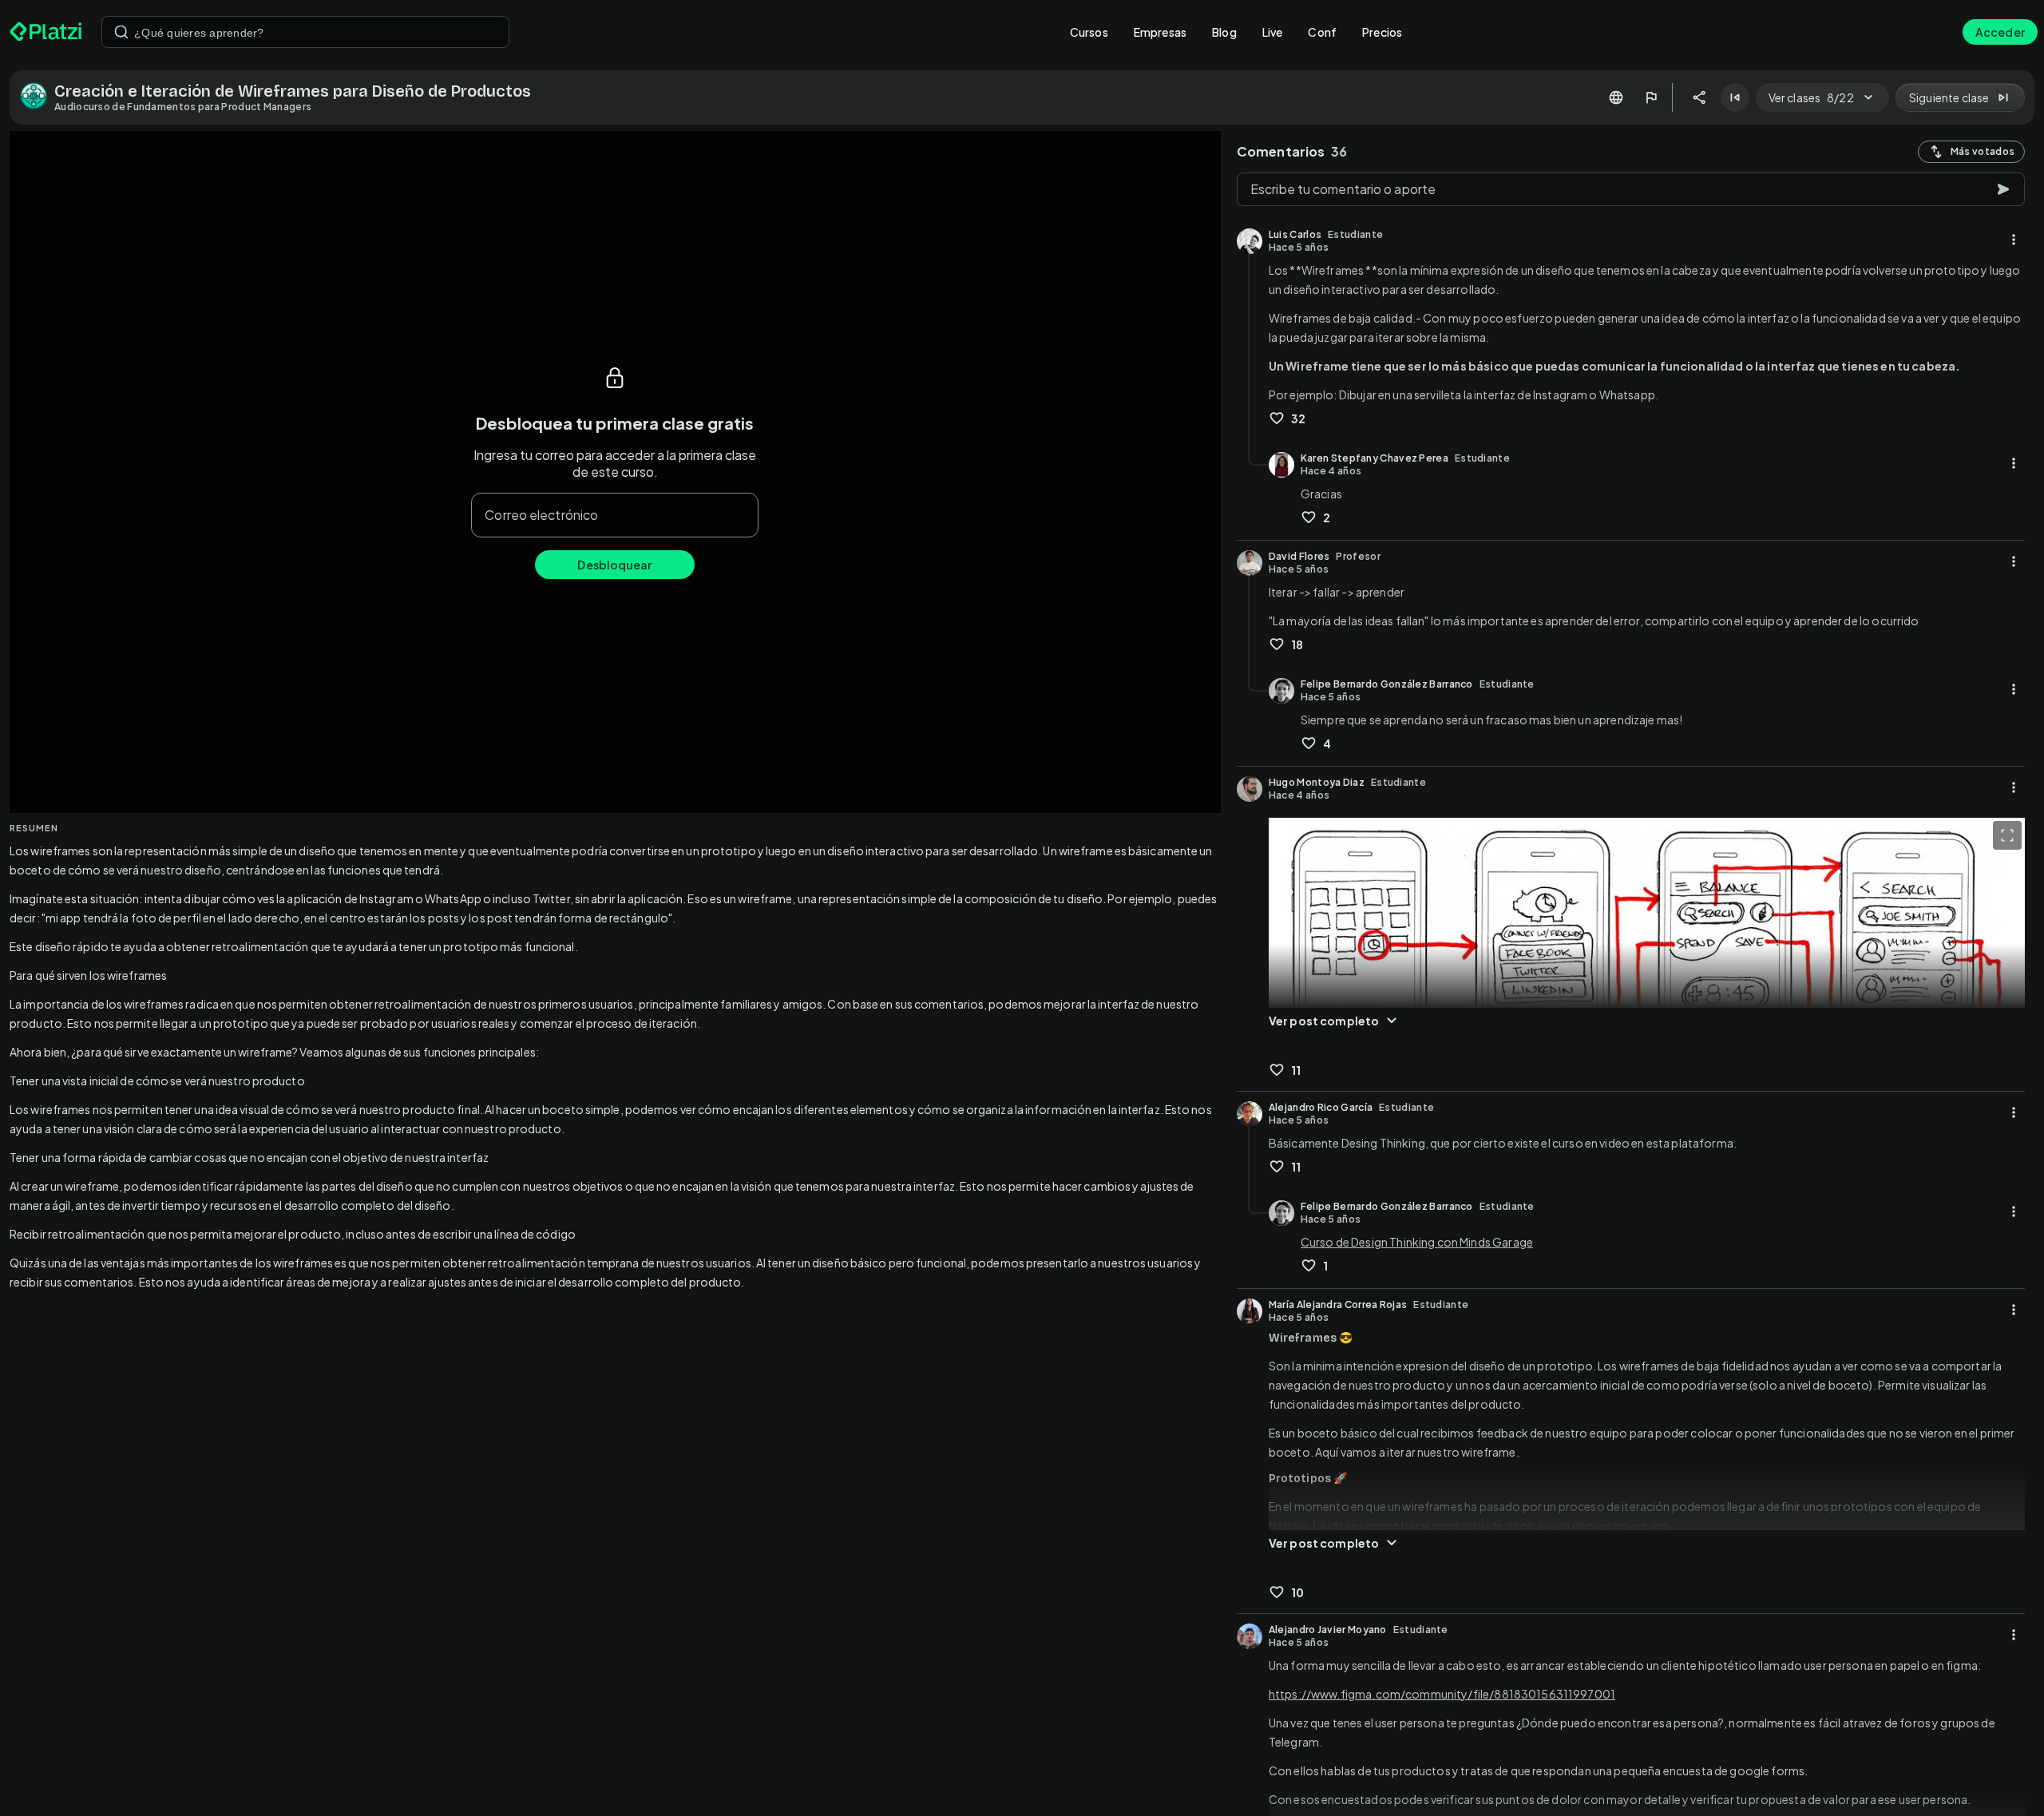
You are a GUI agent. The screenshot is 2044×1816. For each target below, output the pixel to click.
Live (1273, 32)
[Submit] (121, 32)
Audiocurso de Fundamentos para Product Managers (183, 107)
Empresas (1160, 32)
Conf (1322, 32)
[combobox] (305, 32)
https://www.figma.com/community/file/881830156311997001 (1442, 1694)
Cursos (1089, 32)
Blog (1224, 32)
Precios (1382, 32)
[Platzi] (46, 32)
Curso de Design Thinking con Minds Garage (1417, 1242)
